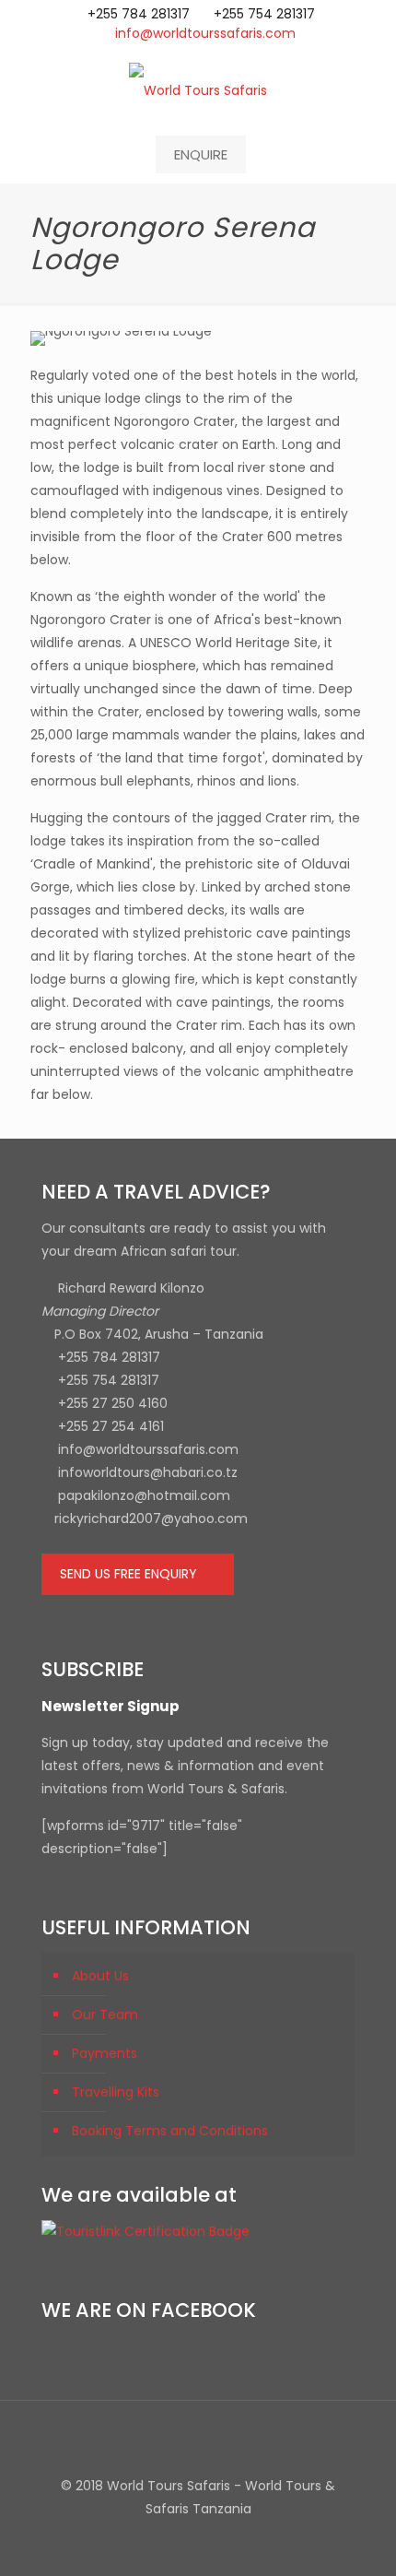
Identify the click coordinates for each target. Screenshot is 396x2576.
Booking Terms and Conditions (170, 2131)
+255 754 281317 (264, 14)
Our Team (105, 2015)
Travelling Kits (116, 2092)
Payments (105, 2053)
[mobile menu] (371, 89)
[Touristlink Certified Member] (146, 2231)
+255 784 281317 (139, 14)
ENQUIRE (201, 154)
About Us (100, 1976)
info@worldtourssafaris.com (205, 33)
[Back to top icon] (198, 2439)
